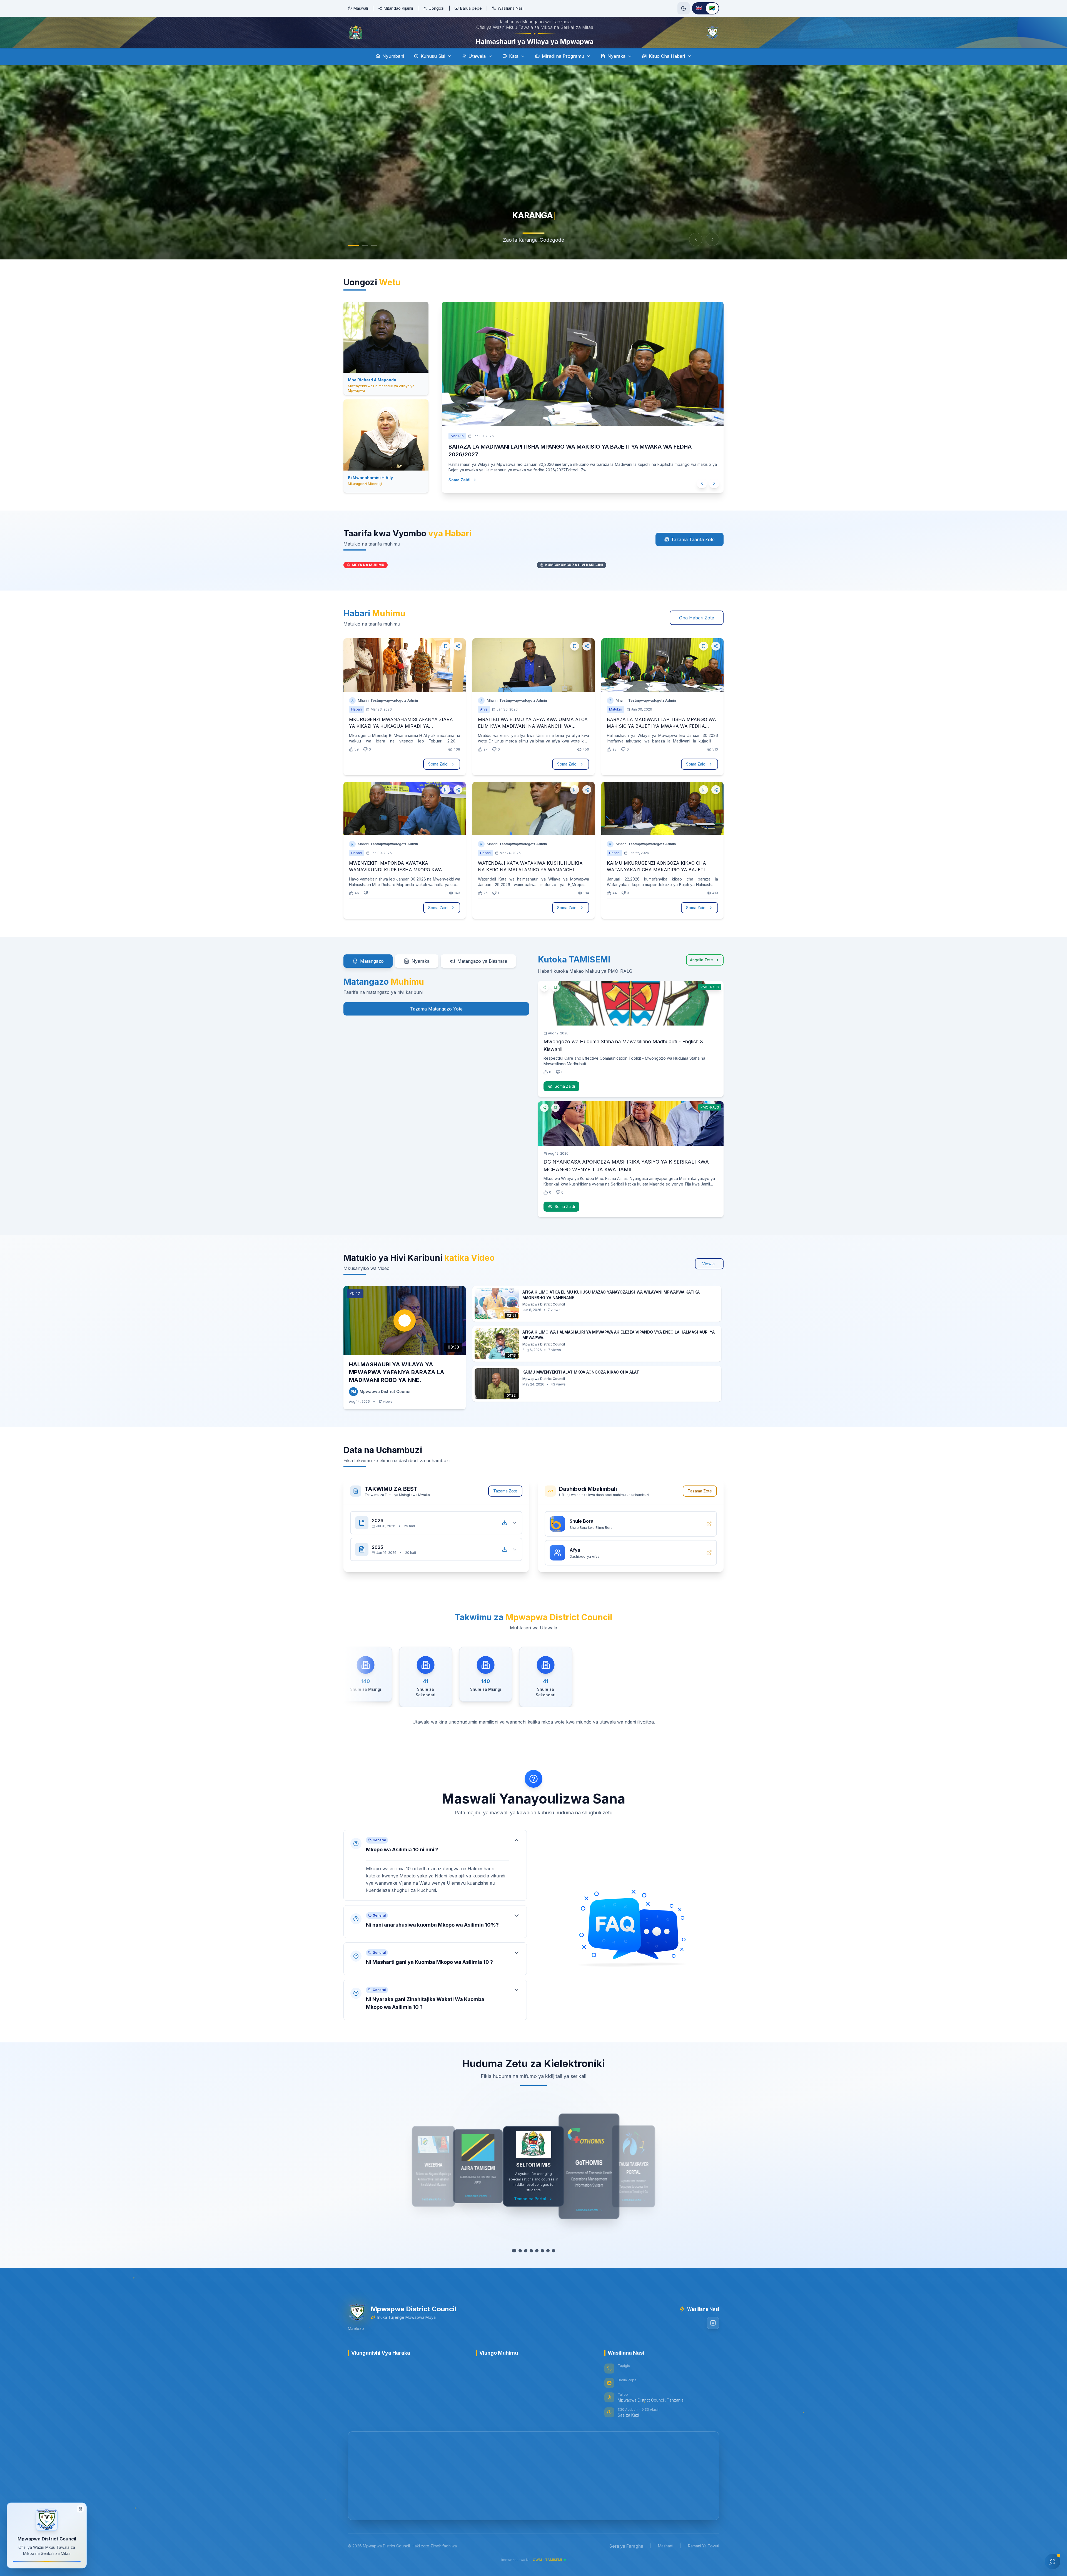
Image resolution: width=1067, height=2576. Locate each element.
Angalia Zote (701, 960)
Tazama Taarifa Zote (693, 539)
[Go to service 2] (520, 2251)
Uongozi (437, 8)
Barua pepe (471, 8)
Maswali (361, 8)
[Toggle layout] (80, 2509)
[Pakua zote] (505, 1523)
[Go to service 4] (531, 2251)
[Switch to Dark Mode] (684, 8)
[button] (435, 1865)
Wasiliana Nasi (511, 8)
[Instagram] (713, 2323)
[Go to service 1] (514, 2251)
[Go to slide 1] (353, 246)
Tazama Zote (505, 1491)
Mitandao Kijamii (398, 8)
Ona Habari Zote (697, 618)
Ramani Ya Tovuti (704, 2546)
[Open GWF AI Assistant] (1053, 2562)
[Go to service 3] (525, 2251)
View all (709, 1264)
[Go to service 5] (536, 2251)
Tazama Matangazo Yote (436, 1009)
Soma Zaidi (465, 480)
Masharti (666, 2546)
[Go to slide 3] (374, 246)
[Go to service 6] (542, 2251)
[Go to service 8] (553, 2251)
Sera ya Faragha (626, 2546)
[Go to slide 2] (365, 246)
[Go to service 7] (547, 2251)
